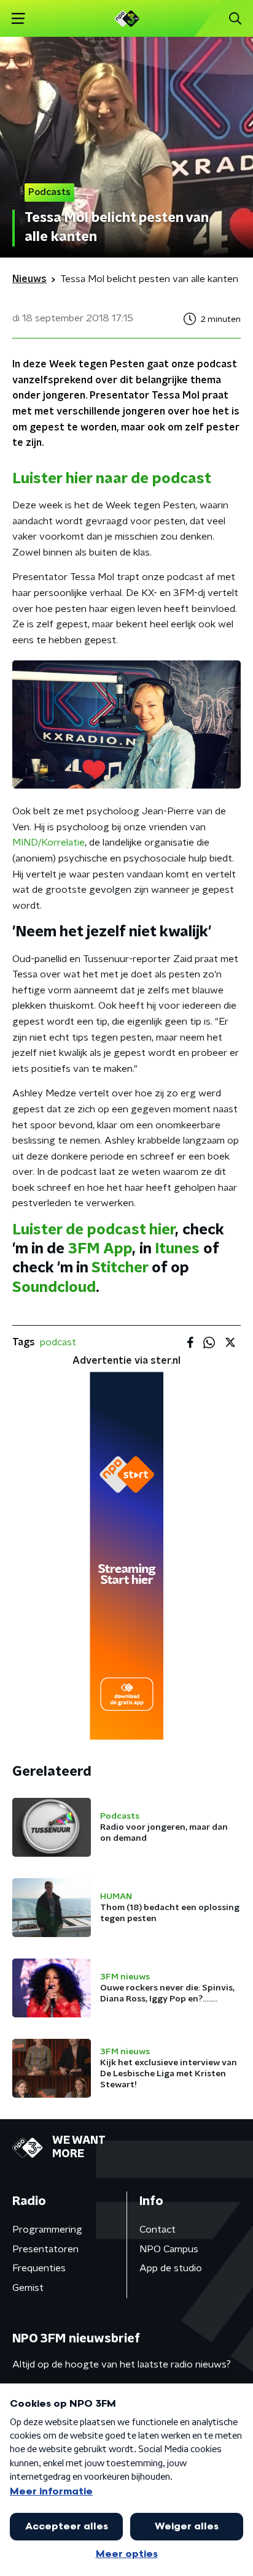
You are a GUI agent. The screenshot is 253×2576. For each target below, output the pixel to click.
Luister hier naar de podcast (112, 479)
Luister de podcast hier (94, 1230)
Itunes (177, 1249)
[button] (18, 19)
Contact (158, 2230)
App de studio (171, 2268)
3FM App (98, 1249)
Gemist (28, 2288)
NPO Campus (169, 2249)
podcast (58, 1342)
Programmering (47, 2230)
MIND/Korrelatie (49, 843)
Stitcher (120, 1268)
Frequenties (39, 2268)
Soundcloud (54, 1288)
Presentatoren (45, 2249)
